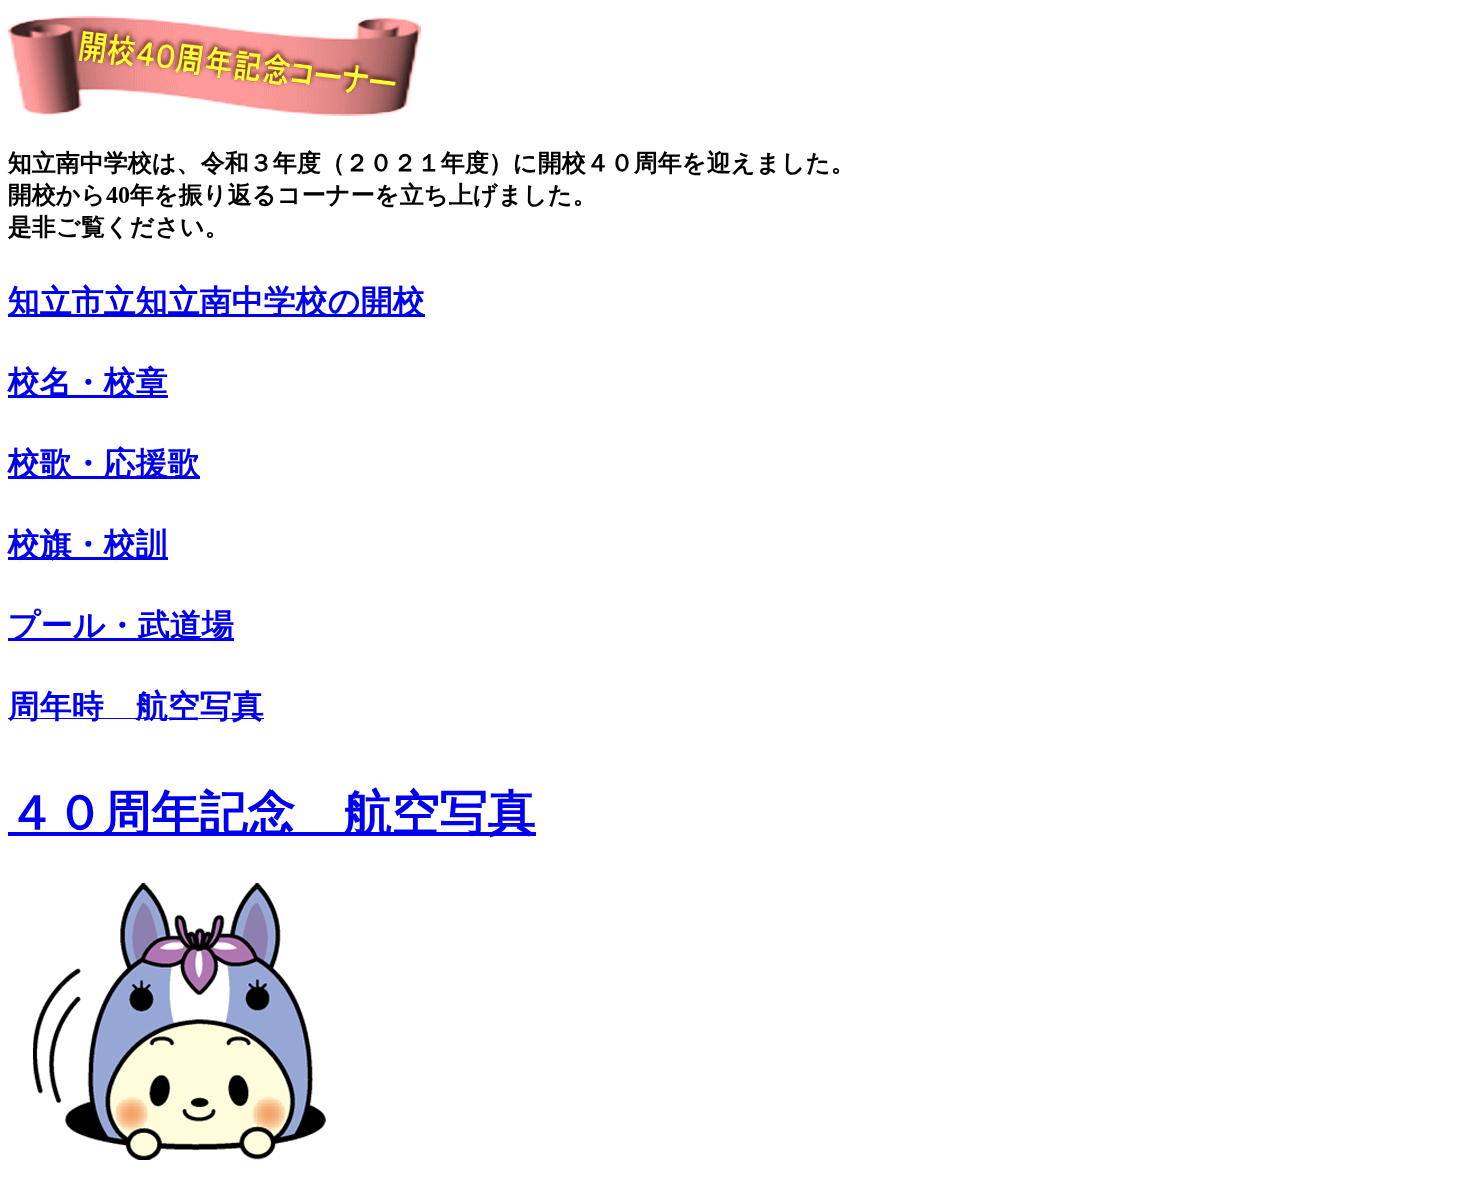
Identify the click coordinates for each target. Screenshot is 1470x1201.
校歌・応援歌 (104, 463)
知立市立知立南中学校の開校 (216, 301)
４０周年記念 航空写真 (272, 812)
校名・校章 (88, 382)
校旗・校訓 (88, 544)
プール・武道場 (121, 625)
